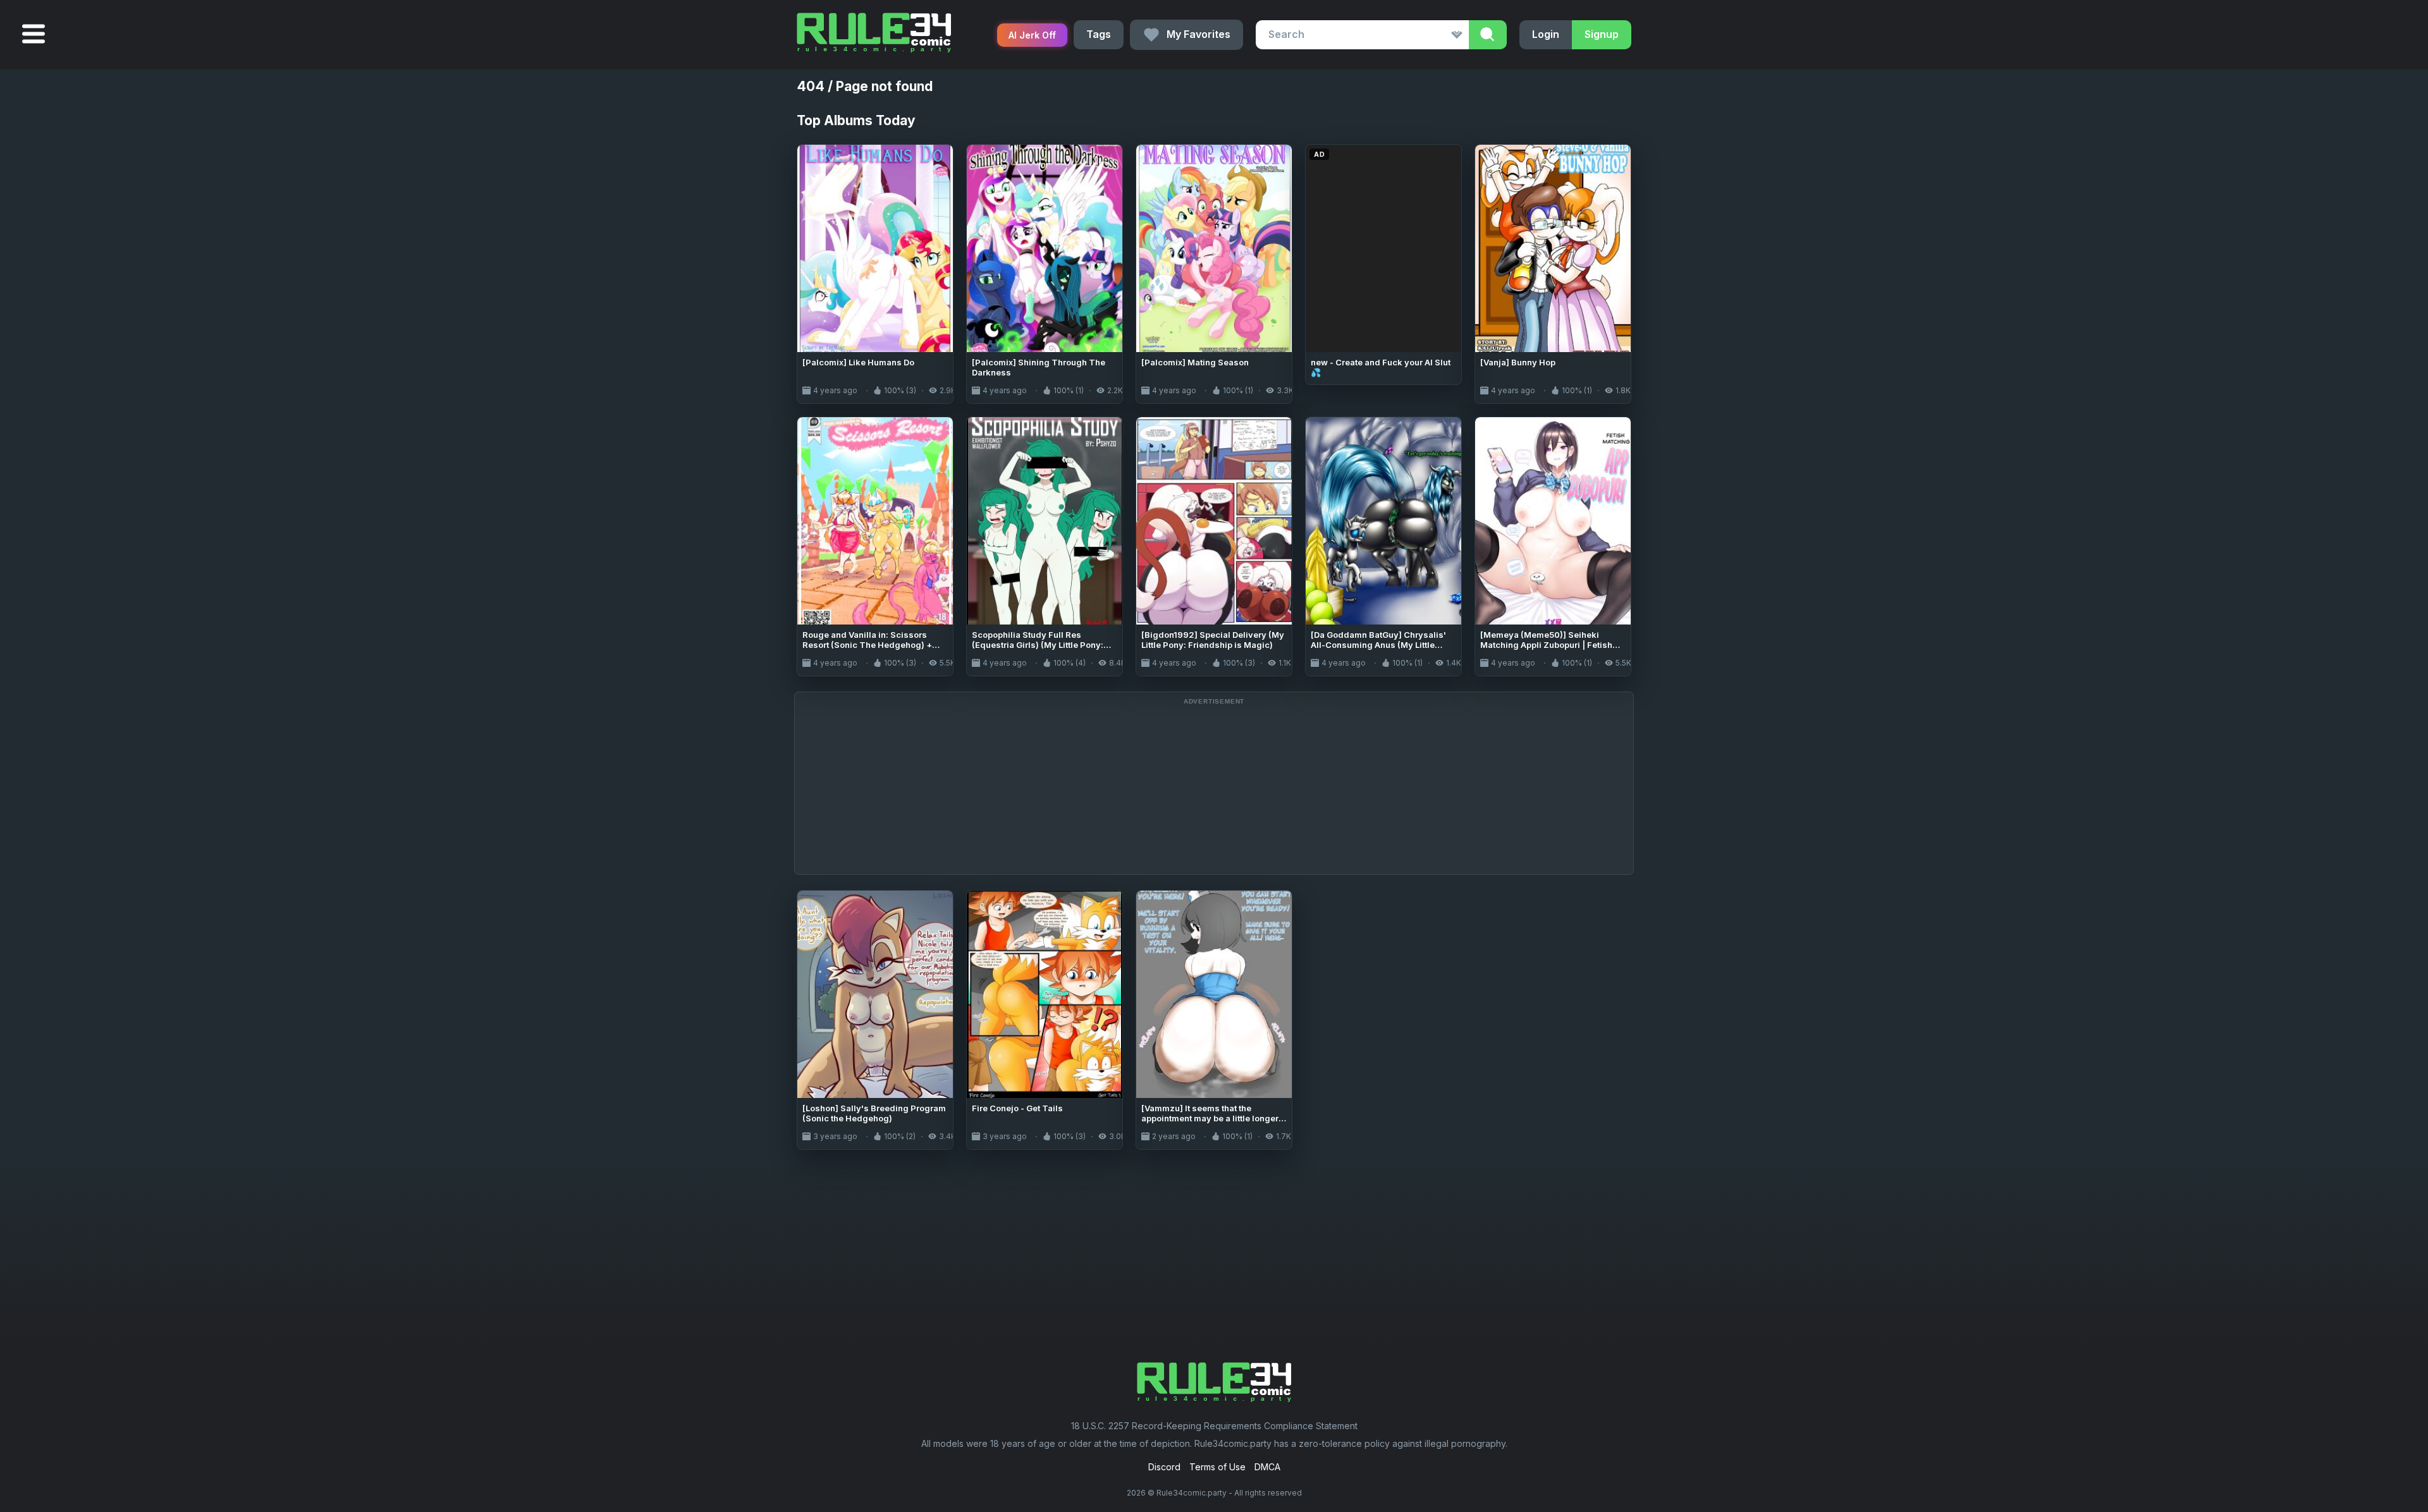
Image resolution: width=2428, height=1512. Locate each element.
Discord (1164, 1467)
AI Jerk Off (1032, 35)
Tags (1099, 34)
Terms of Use (1217, 1467)
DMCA (1267, 1467)
